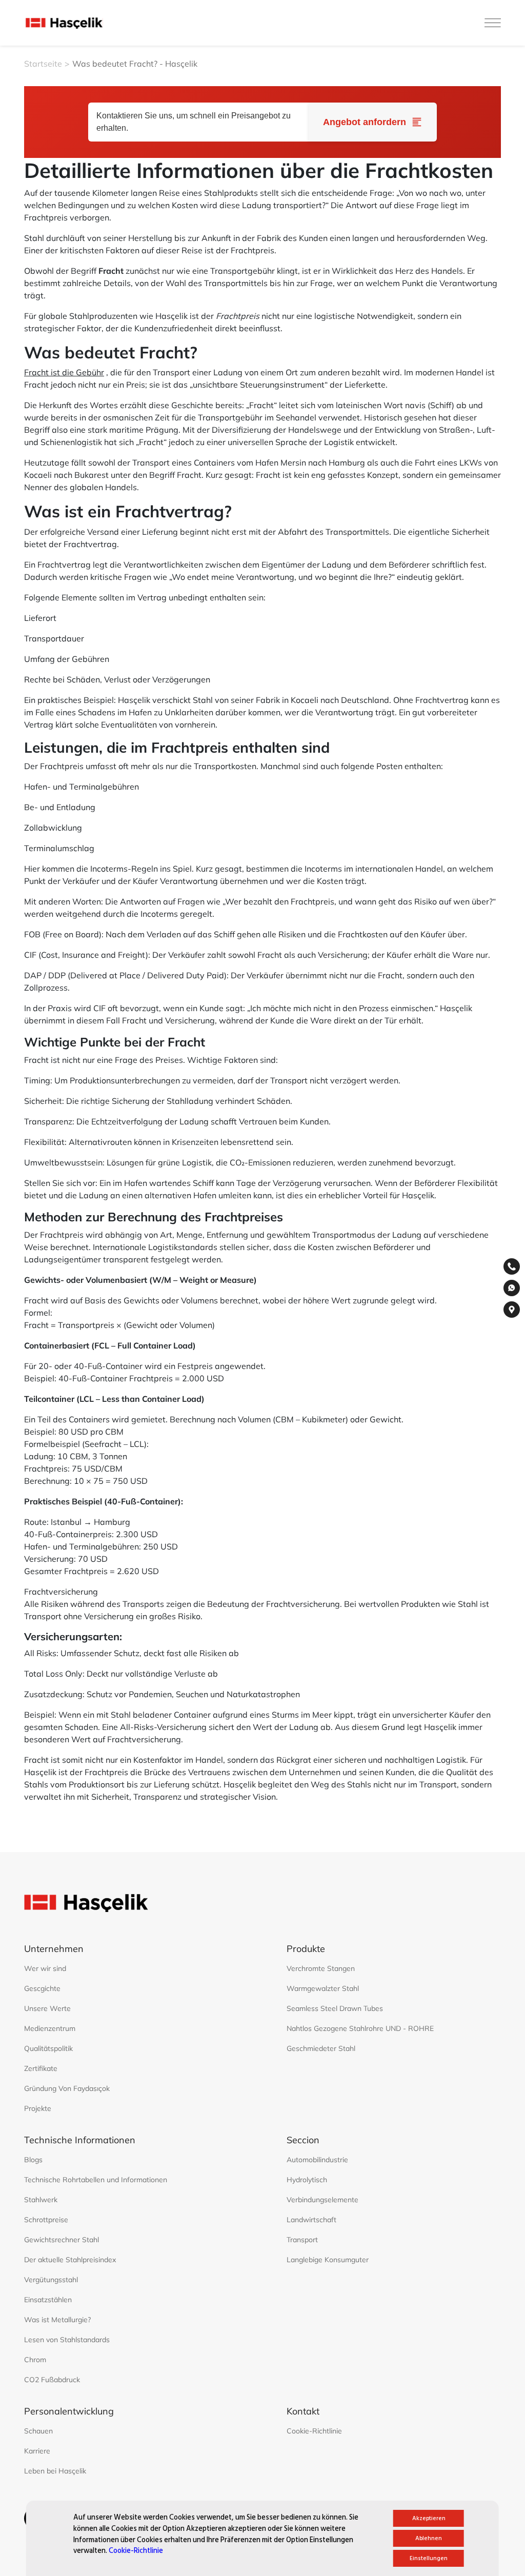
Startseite (43, 64)
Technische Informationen (80, 2140)
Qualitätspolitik (48, 2048)
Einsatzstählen (48, 2300)
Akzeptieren (429, 2518)
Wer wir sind (45, 1968)
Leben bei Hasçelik (55, 2471)
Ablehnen (429, 2538)
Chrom (35, 2360)
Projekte (38, 2108)
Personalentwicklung (69, 2411)
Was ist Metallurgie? (57, 2320)
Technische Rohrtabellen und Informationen (96, 2180)
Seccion (303, 2140)
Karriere (37, 2451)
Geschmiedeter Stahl (321, 2048)
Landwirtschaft (311, 2220)
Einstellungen (429, 2558)
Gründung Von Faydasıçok (67, 2088)
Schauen (38, 2431)
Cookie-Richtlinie (136, 2551)
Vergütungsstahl (51, 2280)
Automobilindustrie (317, 2160)
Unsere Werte (47, 2008)
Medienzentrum (50, 2028)
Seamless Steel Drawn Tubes (335, 2008)
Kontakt (303, 2411)
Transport (302, 2240)
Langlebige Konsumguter (328, 2260)
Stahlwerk (41, 2200)
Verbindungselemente (322, 2200)
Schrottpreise (46, 2220)
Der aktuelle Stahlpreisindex (70, 2260)
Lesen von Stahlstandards (67, 2340)
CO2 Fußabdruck (52, 2380)
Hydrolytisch (307, 2180)
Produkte (306, 1949)
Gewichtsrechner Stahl (62, 2240)
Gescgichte (42, 1988)
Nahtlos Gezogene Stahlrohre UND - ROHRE (360, 2028)
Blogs (33, 2160)
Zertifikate (41, 2068)
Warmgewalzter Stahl (323, 1988)
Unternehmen (54, 1949)
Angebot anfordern (365, 122)
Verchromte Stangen (321, 1968)
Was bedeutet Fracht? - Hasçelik (135, 64)
